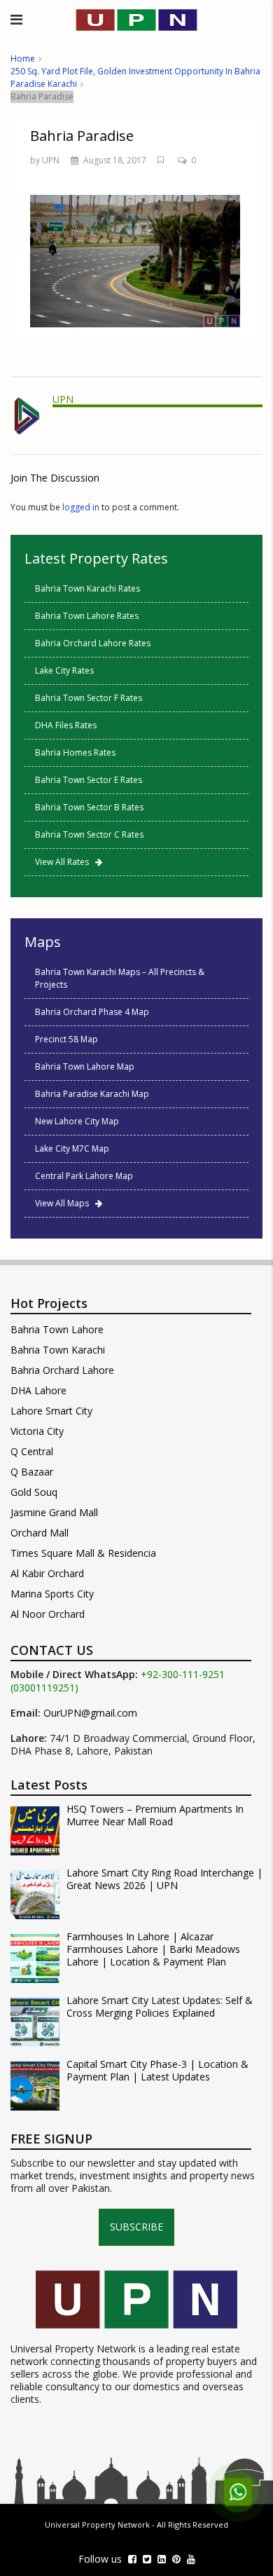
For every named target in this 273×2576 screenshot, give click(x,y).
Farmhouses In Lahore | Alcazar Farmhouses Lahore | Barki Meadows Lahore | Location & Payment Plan (153, 1949)
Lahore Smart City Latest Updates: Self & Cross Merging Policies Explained (160, 2007)
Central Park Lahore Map (84, 1176)
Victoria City (37, 1431)
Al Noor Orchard (48, 1614)
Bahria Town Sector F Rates (89, 698)
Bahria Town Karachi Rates (87, 588)
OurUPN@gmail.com (90, 1713)
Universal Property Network (97, 2524)
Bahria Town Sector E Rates (89, 780)
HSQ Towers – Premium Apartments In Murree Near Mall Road (155, 1815)
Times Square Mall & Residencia (83, 1553)
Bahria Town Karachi (58, 1350)
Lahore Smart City (51, 1411)
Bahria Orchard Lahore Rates (93, 643)
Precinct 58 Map (66, 1039)
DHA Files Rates (66, 725)
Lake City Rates (64, 670)
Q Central (32, 1451)
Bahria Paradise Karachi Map (92, 1094)
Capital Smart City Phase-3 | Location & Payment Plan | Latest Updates (157, 2071)
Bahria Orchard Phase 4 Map (92, 1012)
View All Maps (65, 1203)
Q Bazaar (32, 1472)
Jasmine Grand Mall (54, 1512)
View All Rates (65, 862)
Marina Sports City (52, 1594)
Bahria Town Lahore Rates (87, 616)
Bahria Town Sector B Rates (89, 807)
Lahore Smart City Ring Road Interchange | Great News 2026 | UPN (164, 1879)
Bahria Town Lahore (57, 1329)
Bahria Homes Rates (75, 752)
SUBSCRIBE (136, 2227)
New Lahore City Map (77, 1121)
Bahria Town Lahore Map (85, 1066)
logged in (81, 507)
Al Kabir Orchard (47, 1573)
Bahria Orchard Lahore (62, 1370)
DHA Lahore (38, 1390)
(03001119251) (44, 1688)
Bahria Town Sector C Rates (89, 834)
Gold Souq (34, 1492)
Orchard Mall (40, 1533)
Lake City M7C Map (72, 1149)
